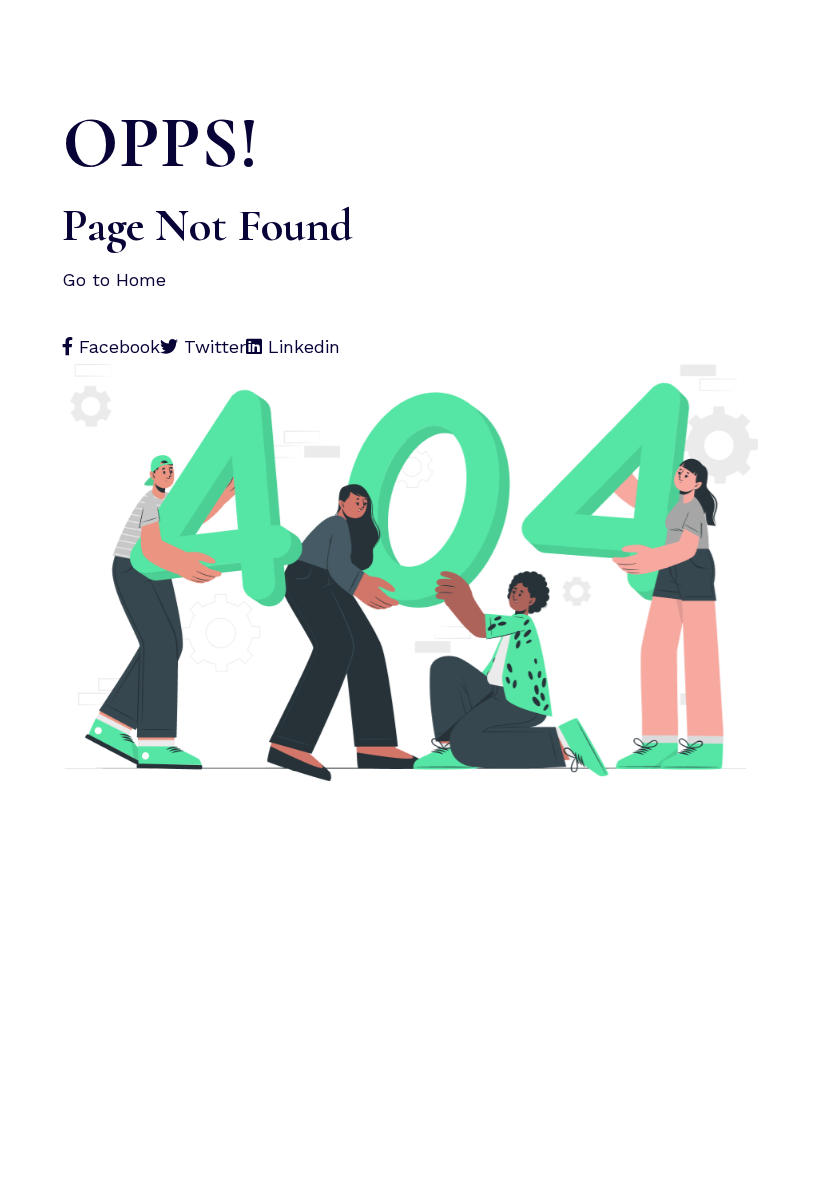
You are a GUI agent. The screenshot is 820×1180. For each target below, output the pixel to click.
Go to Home (117, 279)
